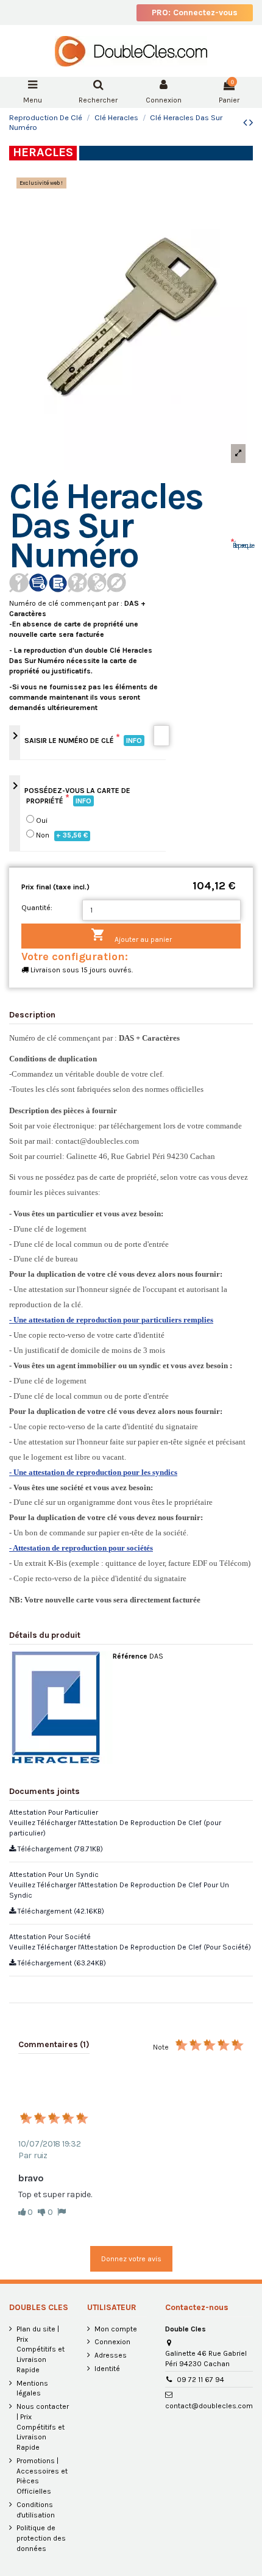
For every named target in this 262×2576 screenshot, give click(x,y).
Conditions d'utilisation (36, 2510)
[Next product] (251, 123)
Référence (130, 1656)
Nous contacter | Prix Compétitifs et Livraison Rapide (43, 2427)
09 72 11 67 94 (200, 2380)
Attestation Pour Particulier (54, 1812)
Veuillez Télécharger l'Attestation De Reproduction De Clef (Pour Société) (130, 1947)
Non (62, 835)
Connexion (112, 2342)
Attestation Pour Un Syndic (54, 1875)
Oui (42, 820)
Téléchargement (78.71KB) (59, 1849)
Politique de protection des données (41, 2538)
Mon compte (116, 2329)
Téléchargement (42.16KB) (60, 1911)
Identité (107, 2369)
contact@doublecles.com (209, 2406)
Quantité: (37, 908)
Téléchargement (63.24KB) (61, 1963)
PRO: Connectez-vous (195, 13)
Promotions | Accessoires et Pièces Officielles (42, 2476)
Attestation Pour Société (50, 1937)
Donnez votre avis (131, 2259)
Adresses (111, 2355)
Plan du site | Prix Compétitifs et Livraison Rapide (41, 2349)
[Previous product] (246, 123)
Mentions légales (32, 2388)
